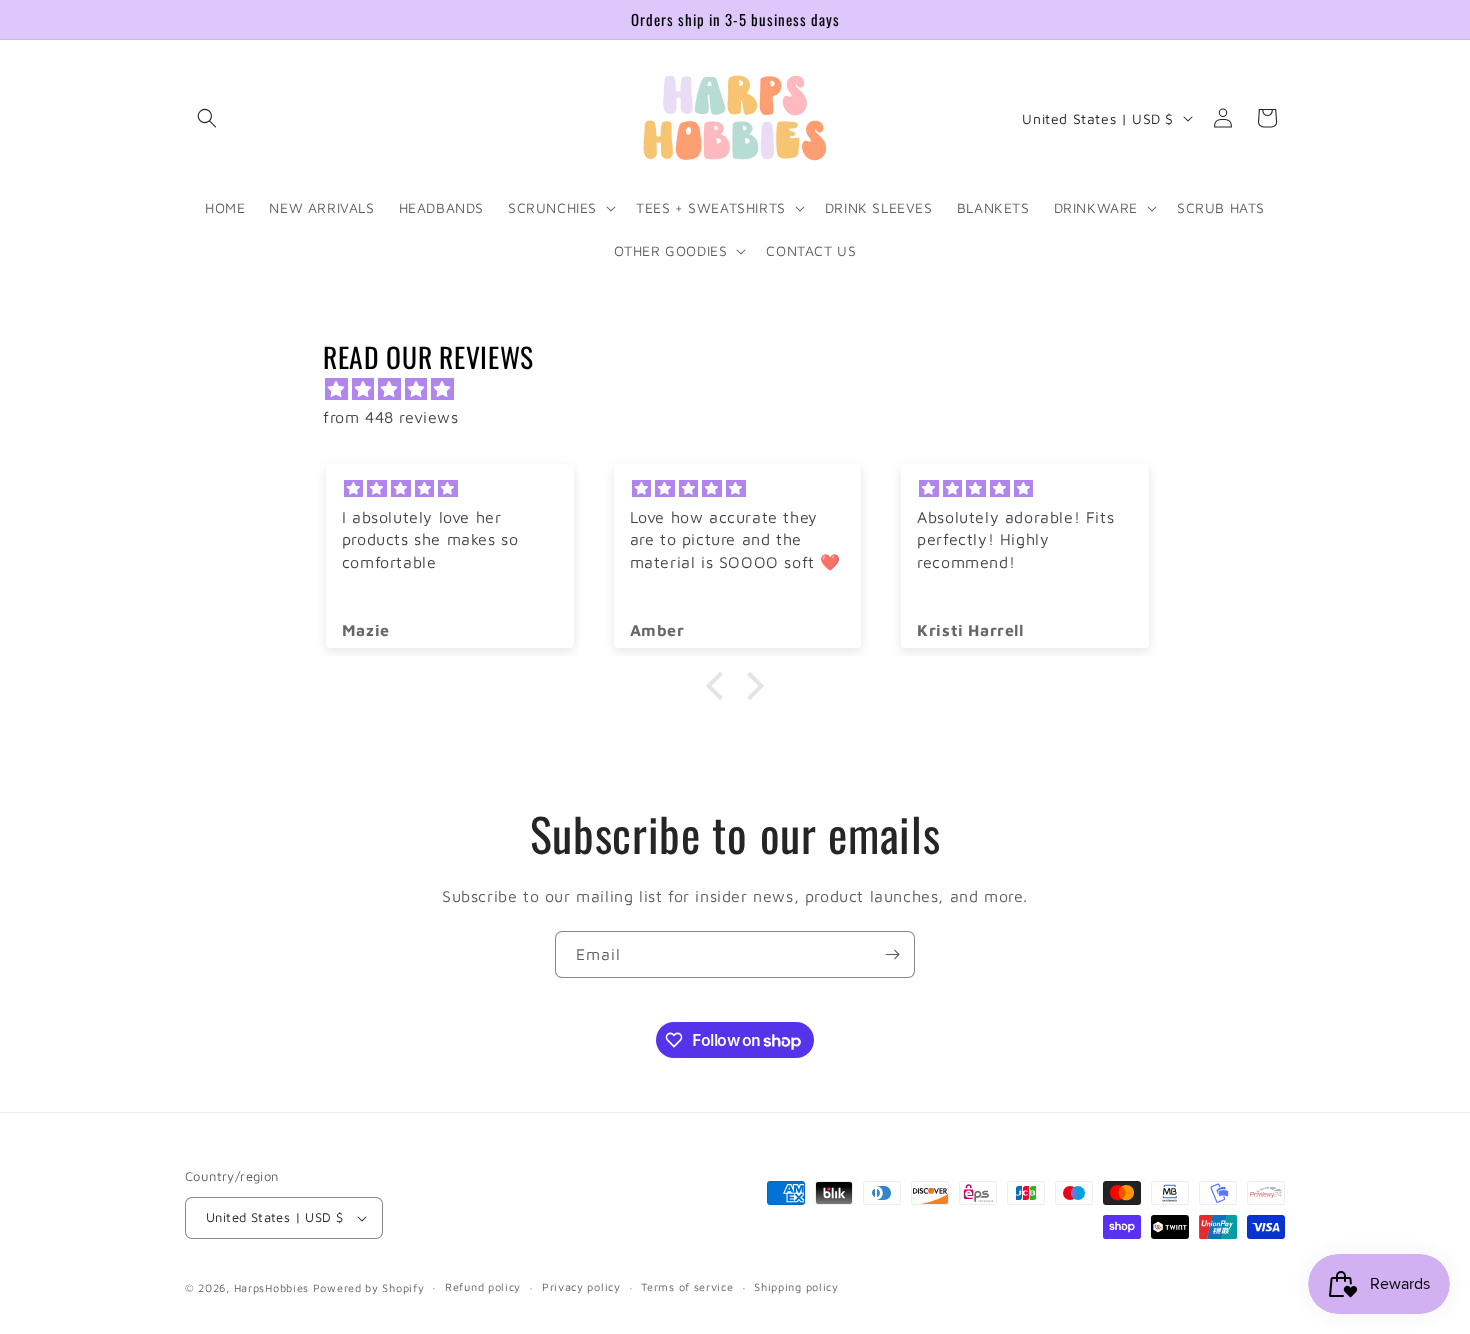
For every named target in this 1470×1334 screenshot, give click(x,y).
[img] (745, 389)
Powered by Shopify (369, 1287)
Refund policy (483, 1286)
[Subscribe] (892, 954)
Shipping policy (796, 1286)
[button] (207, 118)
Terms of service (687, 1286)
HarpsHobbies (271, 1287)
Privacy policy (581, 1286)
